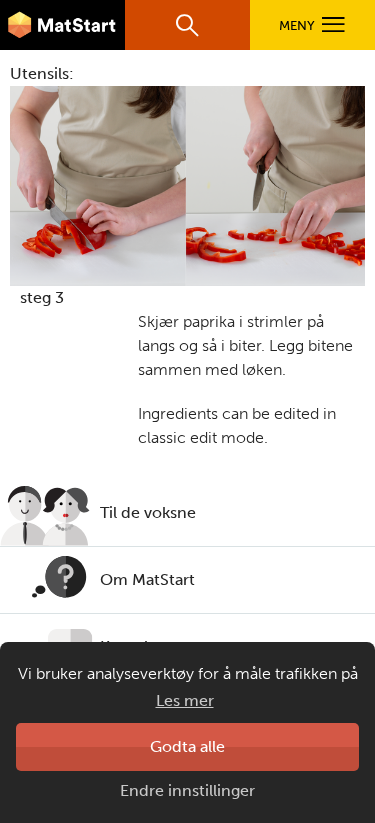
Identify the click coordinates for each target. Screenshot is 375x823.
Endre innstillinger (187, 790)
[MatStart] (62, 25)
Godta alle (187, 746)
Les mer (185, 700)
